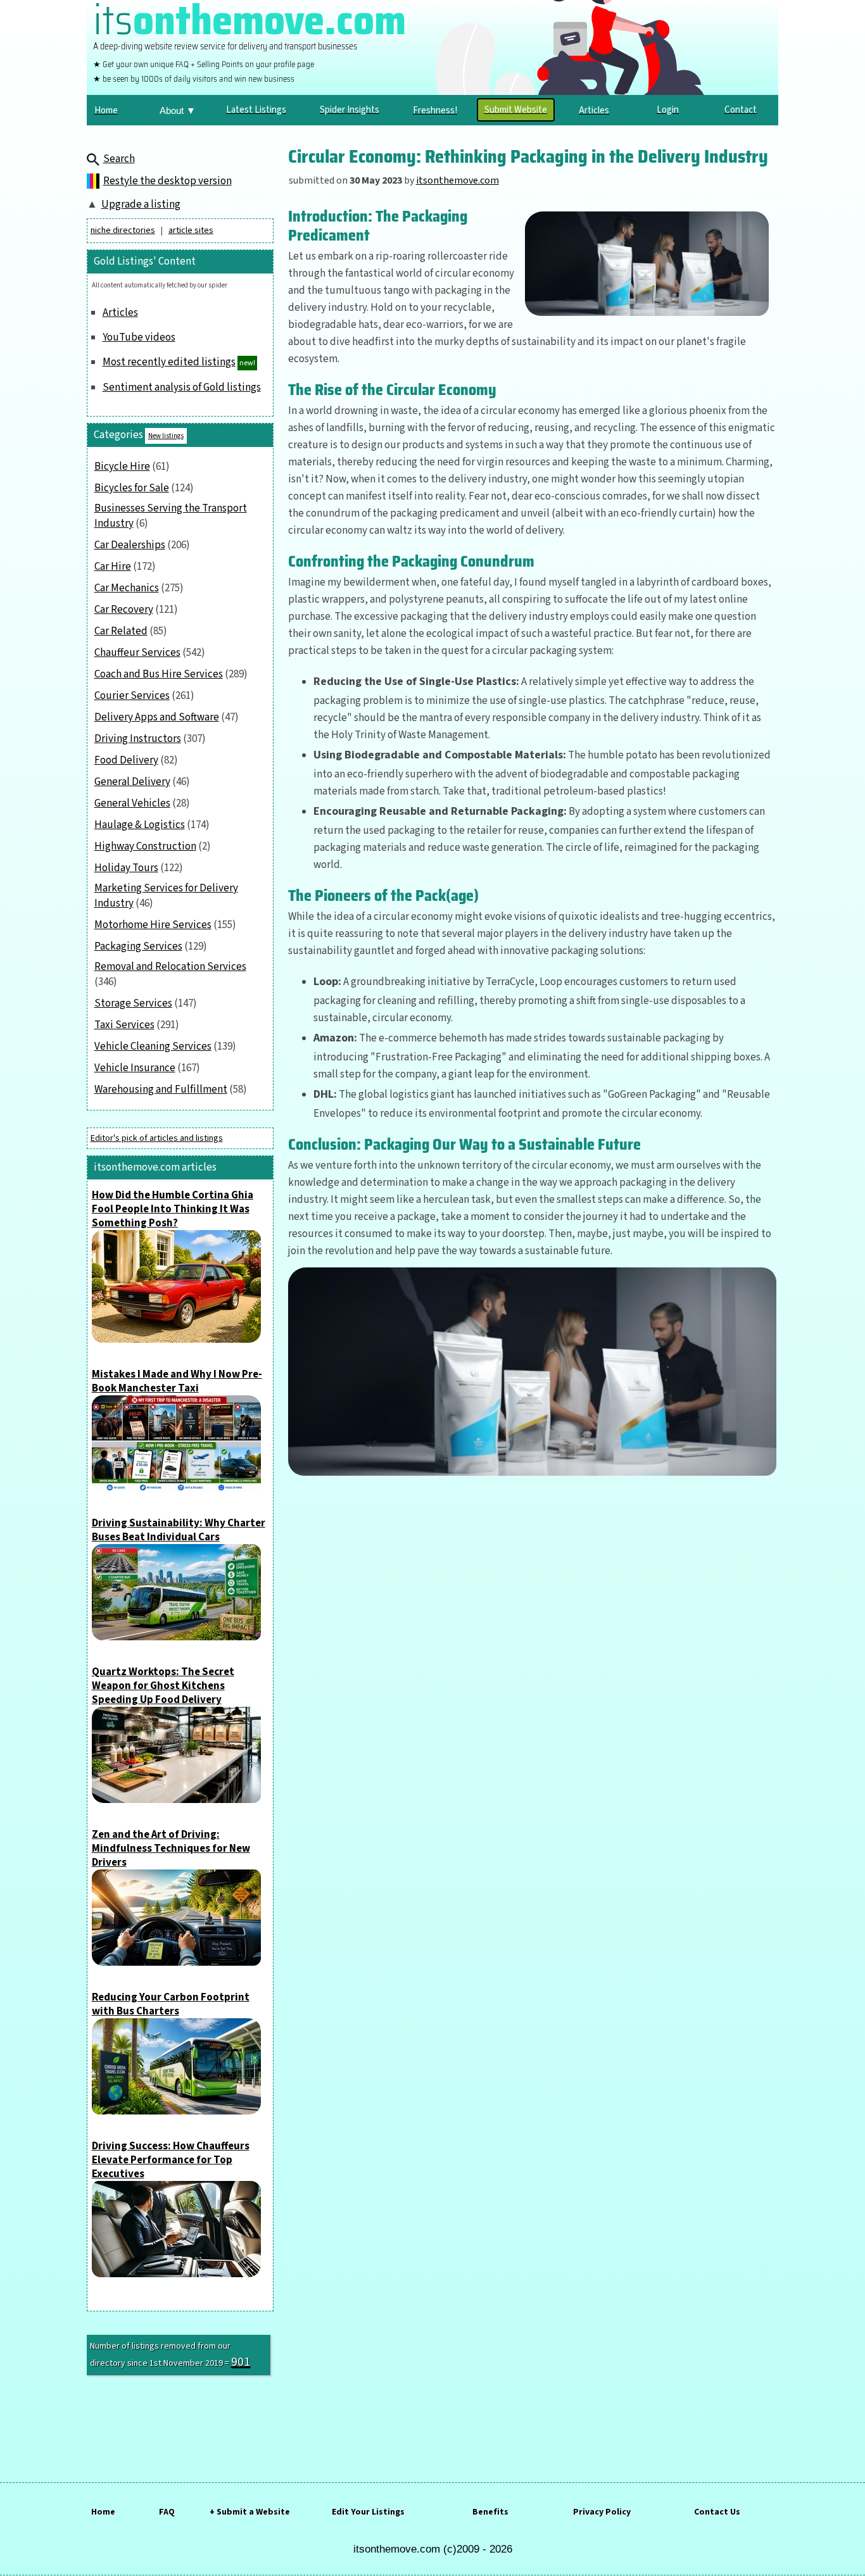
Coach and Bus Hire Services (159, 674)
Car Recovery (124, 610)
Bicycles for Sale (132, 488)
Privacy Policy (602, 2512)
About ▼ (178, 110)
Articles (120, 313)
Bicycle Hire (122, 467)
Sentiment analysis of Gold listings (182, 387)
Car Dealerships (130, 545)
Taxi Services (124, 1025)
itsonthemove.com (458, 180)
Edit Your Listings (368, 2512)
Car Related (121, 631)
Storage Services (133, 1003)
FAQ (167, 2512)
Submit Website (516, 110)
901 (241, 2362)
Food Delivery (126, 760)
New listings (166, 436)
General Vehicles (132, 803)
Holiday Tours (126, 868)
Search (119, 159)
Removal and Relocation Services (170, 967)
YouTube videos (139, 337)
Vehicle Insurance (135, 1068)
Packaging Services (138, 946)
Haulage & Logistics (140, 825)
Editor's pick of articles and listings (157, 1138)
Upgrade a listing (141, 204)
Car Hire (113, 567)
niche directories (123, 230)
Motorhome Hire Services (153, 925)
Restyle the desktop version (167, 181)
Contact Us (717, 2512)
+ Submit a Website (250, 2512)
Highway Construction (145, 846)
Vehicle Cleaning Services (153, 1046)
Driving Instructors (138, 739)
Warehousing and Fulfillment (161, 1090)
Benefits (490, 2512)
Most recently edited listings (169, 362)
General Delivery (132, 782)
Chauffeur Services (137, 653)
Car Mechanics (127, 588)
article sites (191, 230)
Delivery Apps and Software (157, 717)
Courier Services (132, 696)
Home (103, 2512)
